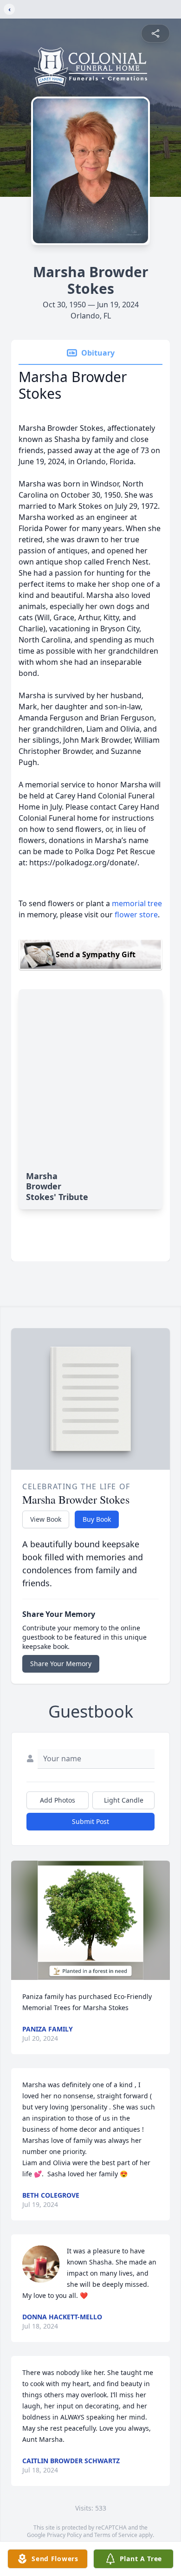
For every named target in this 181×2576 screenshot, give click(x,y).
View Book (46, 1519)
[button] (91, 1920)
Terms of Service (116, 2535)
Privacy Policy (64, 2535)
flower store (136, 915)
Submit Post (90, 1821)
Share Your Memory (61, 1664)
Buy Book (97, 1519)
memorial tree (137, 903)
